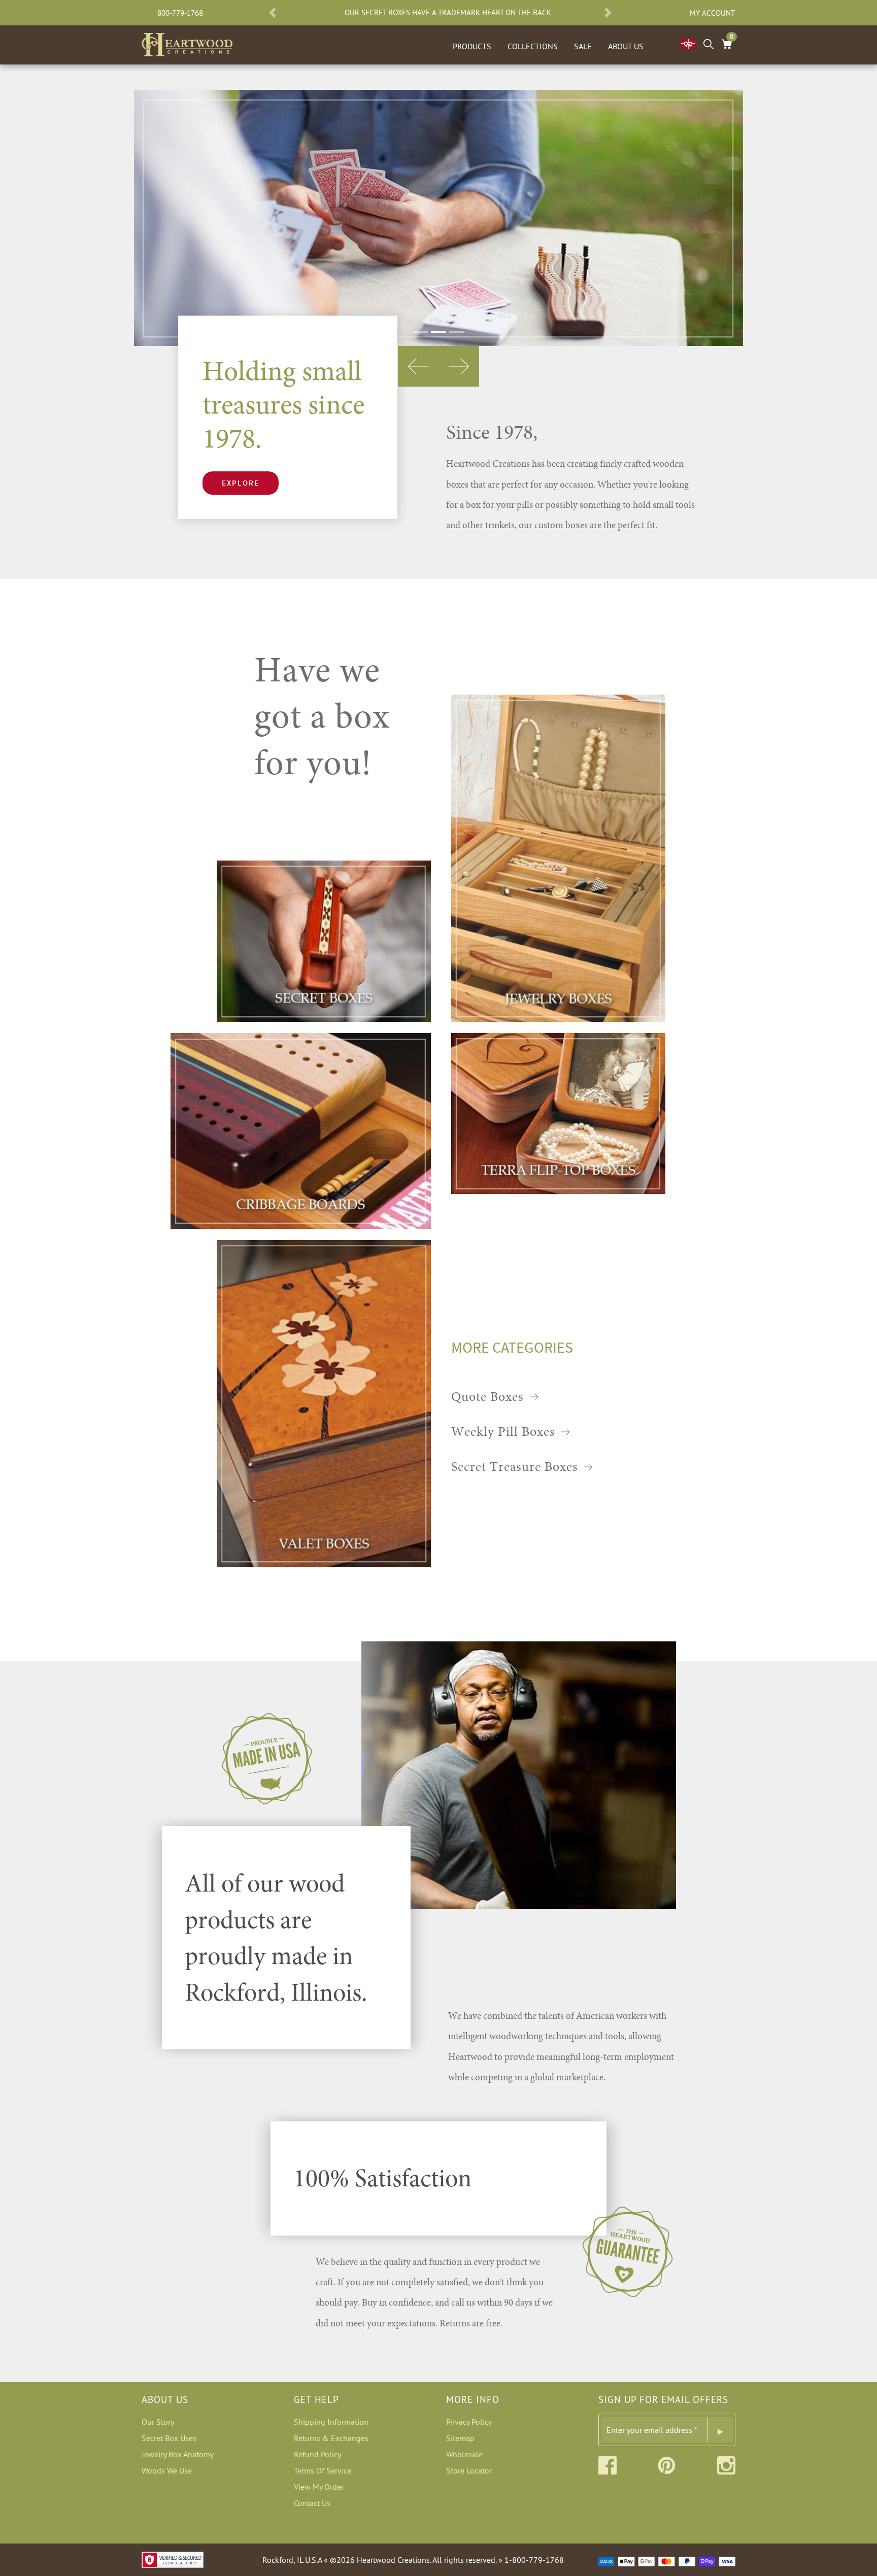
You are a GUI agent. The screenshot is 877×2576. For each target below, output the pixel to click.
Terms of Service (323, 2470)
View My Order (319, 2487)
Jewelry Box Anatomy (178, 2454)
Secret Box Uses (169, 2438)
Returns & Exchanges (331, 2438)
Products (472, 46)
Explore (241, 483)
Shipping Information (331, 2422)
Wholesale (464, 2454)
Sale (583, 46)
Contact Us (312, 2503)
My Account (712, 13)
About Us (626, 46)
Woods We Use (167, 2470)
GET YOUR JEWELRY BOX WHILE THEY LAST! (501, 13)
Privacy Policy (469, 2422)
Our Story (158, 2422)
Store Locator (469, 2470)
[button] (273, 13)
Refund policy (317, 2454)
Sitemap (460, 2438)
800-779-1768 (180, 13)
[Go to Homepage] (187, 43)
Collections (533, 46)
